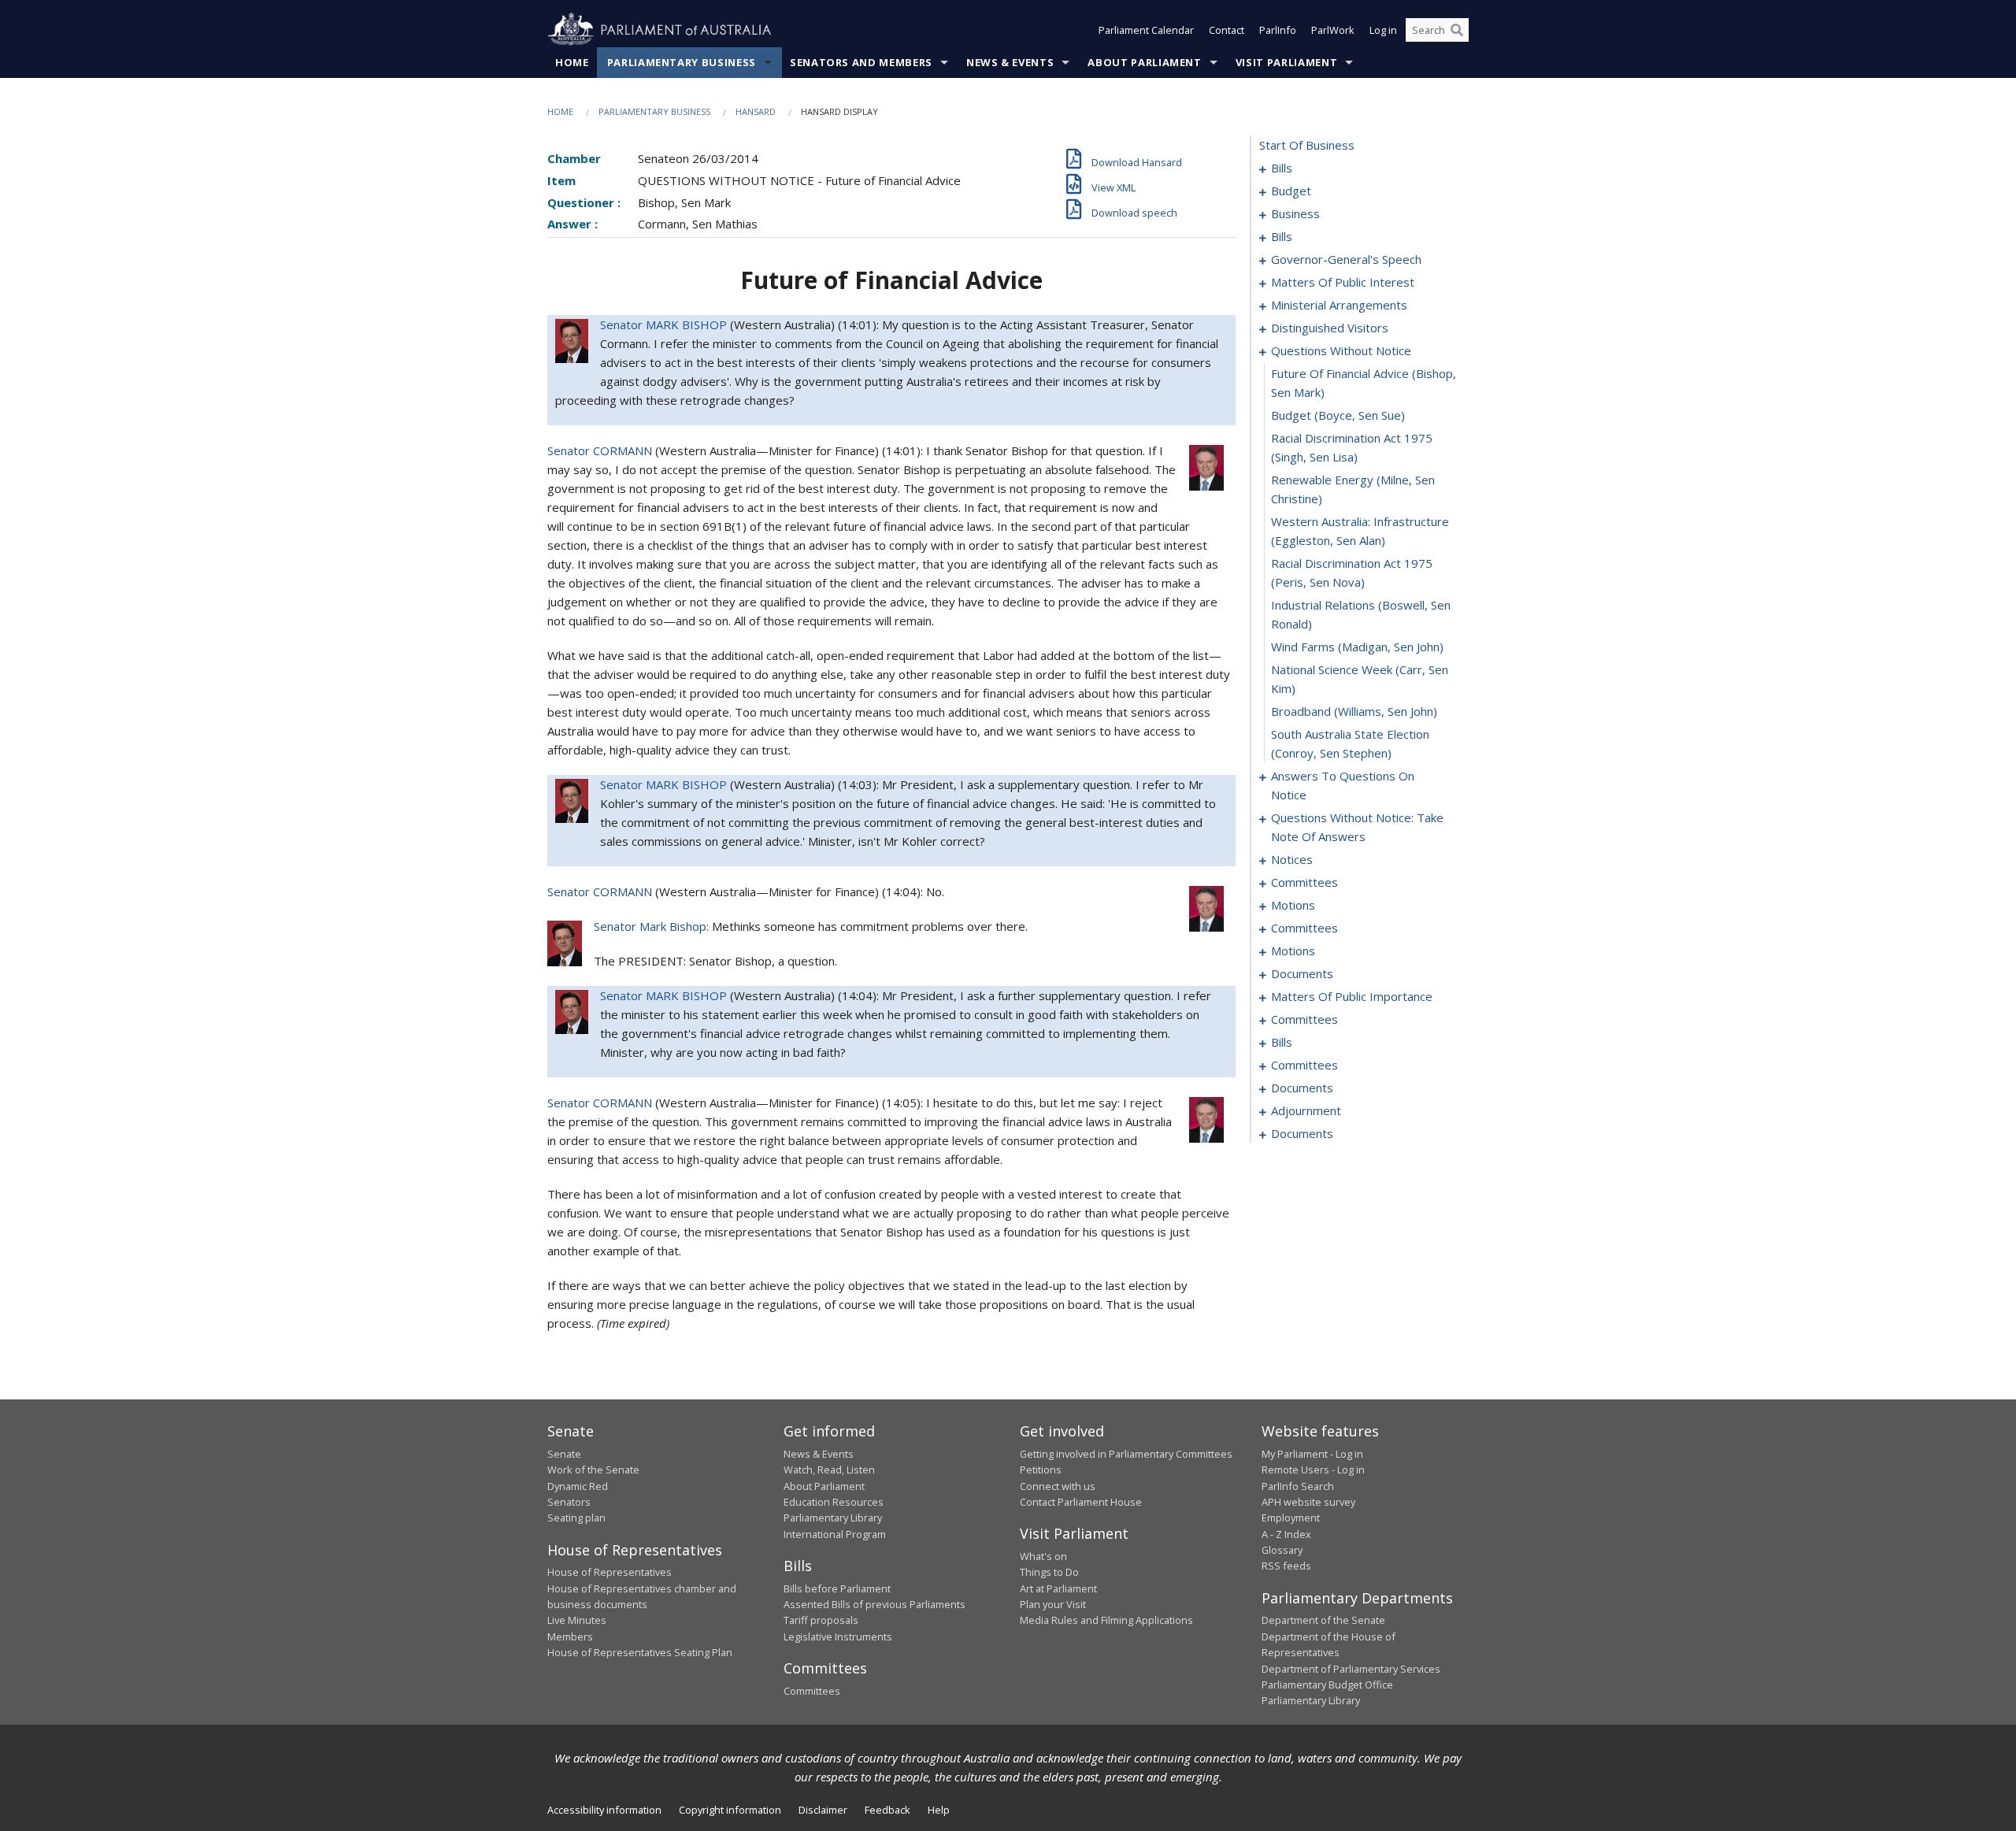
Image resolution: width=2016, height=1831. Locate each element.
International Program (835, 1534)
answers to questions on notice (1343, 785)
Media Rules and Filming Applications (1106, 1620)
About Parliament (1144, 62)
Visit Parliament (1286, 62)
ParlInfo (1278, 30)
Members (570, 1636)
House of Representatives (610, 1572)
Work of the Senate (593, 1470)
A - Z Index (1286, 1534)
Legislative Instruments (838, 1636)
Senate (564, 1454)
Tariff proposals (821, 1620)
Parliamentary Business (682, 62)
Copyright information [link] (730, 1810)
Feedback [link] (888, 1810)
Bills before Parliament (837, 1588)
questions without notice (1341, 350)
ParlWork (1333, 30)
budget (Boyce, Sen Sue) (1338, 415)
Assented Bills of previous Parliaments (875, 1604)
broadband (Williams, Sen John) (1354, 711)
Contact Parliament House (1081, 1502)
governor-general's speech (1346, 259)
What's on (1043, 1556)
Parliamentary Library (833, 1518)
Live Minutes (577, 1620)
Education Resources (834, 1502)
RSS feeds (1286, 1566)
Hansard (756, 111)
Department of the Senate (1323, 1620)
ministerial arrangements (1339, 305)
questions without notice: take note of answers (1357, 827)
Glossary (1282, 1550)
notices (1292, 859)
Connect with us (1058, 1486)
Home (572, 62)
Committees (812, 1691)
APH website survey (1308, 1502)
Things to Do (1049, 1572)
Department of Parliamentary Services (1351, 1669)
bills (1282, 168)
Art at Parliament (1058, 1588)
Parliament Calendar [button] (1146, 30)
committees (1304, 882)
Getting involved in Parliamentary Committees (1126, 1454)
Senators (569, 1502)
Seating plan (576, 1518)
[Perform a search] (1457, 30)
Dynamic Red (578, 1486)
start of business (1307, 145)
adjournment (1306, 1110)
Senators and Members (861, 62)
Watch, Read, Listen (829, 1470)
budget (1291, 191)
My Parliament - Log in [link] (1312, 1454)
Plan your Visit (1053, 1604)
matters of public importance (1352, 996)
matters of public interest (1343, 282)
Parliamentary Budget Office (1327, 1685)
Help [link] (939, 1810)
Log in (1383, 30)
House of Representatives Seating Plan (640, 1652)
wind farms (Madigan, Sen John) (1357, 647)
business (1295, 213)
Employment (1291, 1518)
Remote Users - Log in (1313, 1470)
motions (1293, 905)
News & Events (1010, 62)
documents (1302, 973)
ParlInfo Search (1298, 1486)
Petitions (1041, 1470)
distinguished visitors (1330, 328)
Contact (1227, 30)
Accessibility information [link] (604, 1810)
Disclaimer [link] (823, 1810)
